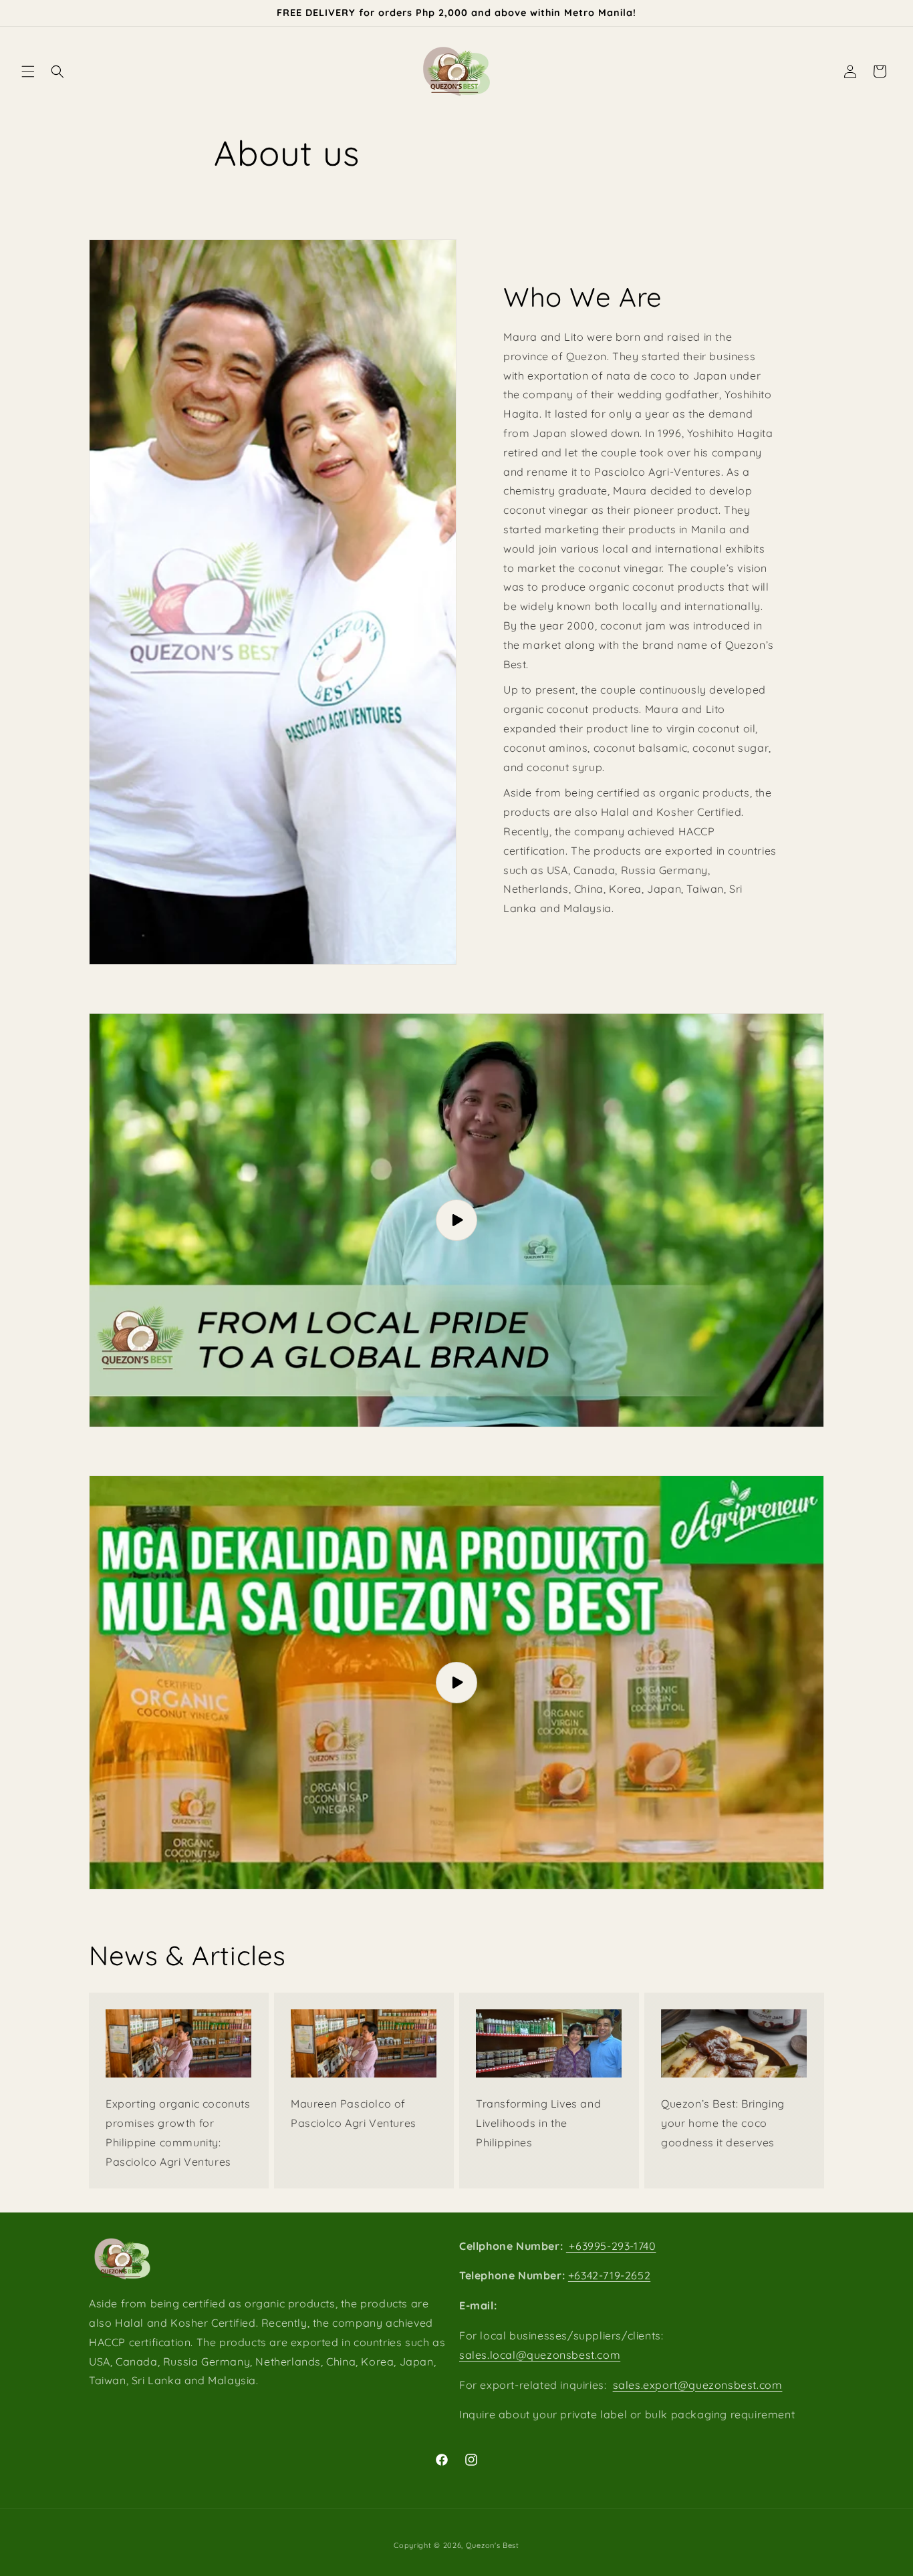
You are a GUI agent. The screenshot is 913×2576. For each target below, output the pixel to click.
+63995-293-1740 (611, 2246)
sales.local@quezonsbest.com (540, 2355)
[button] (28, 71)
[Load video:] (456, 1220)
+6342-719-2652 (609, 2276)
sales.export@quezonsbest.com (698, 2385)
